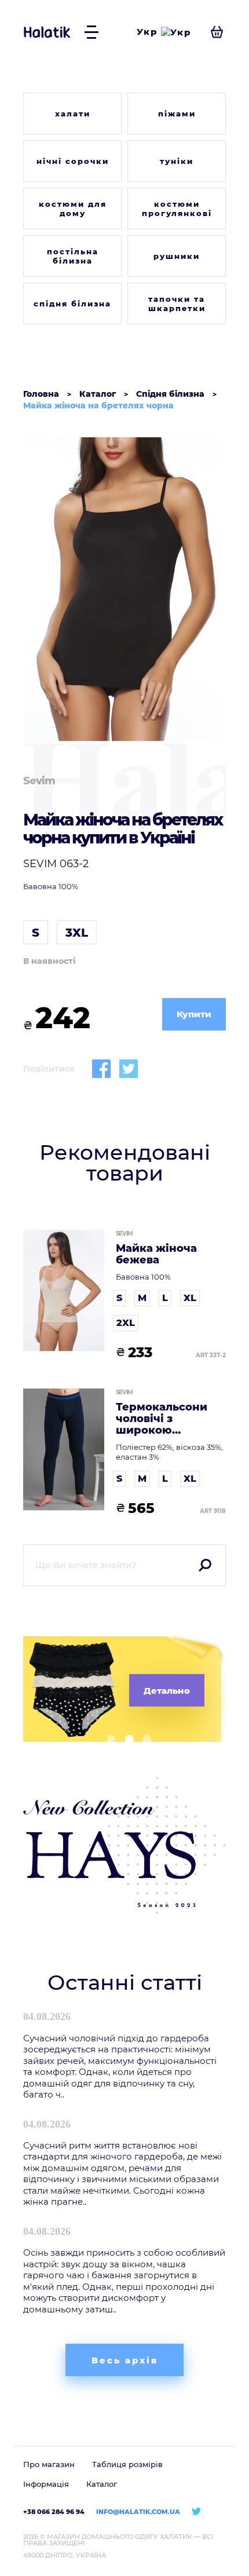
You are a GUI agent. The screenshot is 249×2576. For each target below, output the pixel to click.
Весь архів (125, 2360)
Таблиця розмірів (127, 2464)
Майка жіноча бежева (156, 1255)
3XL (77, 933)
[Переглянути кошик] (217, 32)
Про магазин (49, 2464)
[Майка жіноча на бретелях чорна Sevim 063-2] (124, 589)
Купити (194, 1014)
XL (190, 1298)
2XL (126, 1323)
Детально (167, 1691)
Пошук (205, 1565)
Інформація (46, 2484)
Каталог (102, 2484)
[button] (107, 1739)
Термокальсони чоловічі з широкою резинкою (162, 1419)
